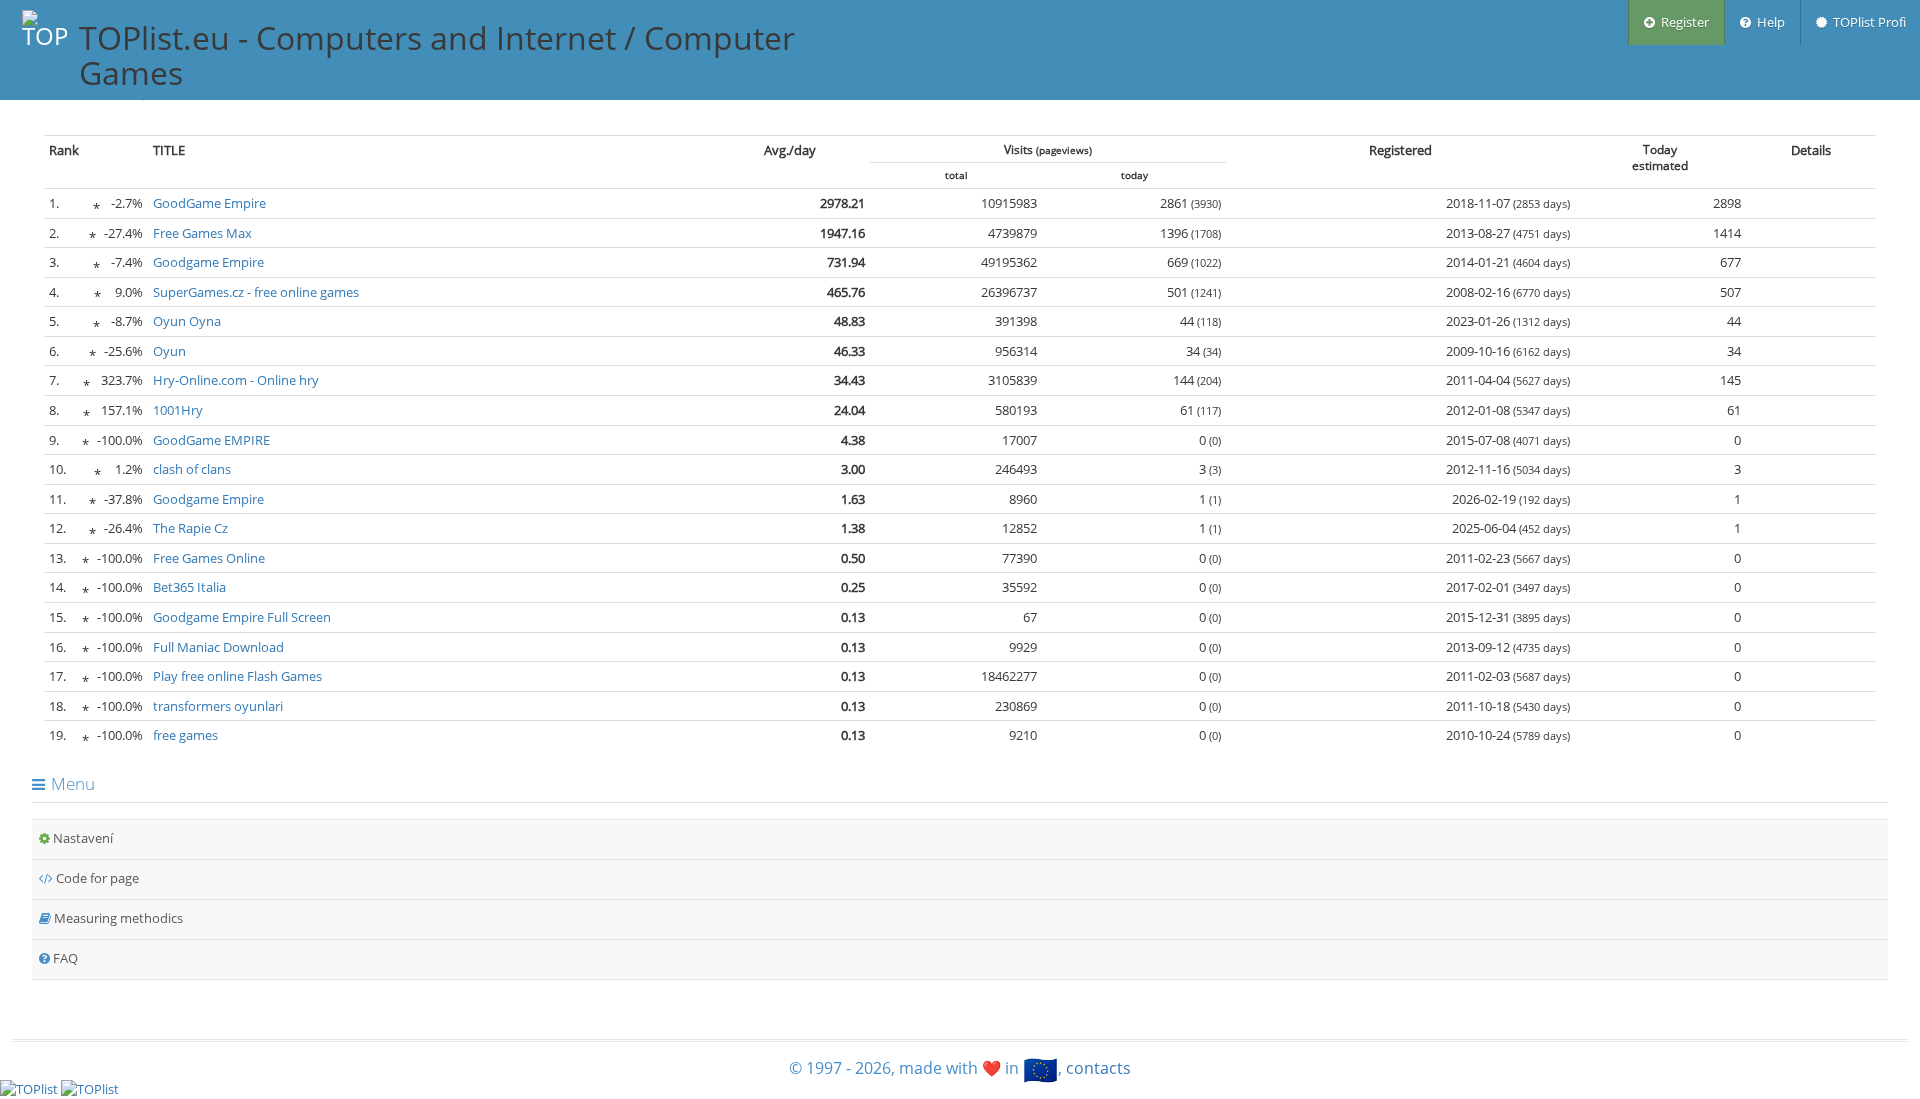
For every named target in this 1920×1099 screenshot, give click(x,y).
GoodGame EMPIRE (211, 440)
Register (1682, 22)
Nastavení (81, 838)
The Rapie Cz (190, 528)
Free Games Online (209, 558)
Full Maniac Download (218, 647)
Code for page (96, 878)
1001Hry (178, 410)
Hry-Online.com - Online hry (236, 380)
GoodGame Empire (209, 203)
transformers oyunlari (218, 706)
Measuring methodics (117, 918)
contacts (1098, 1068)
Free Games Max (202, 233)
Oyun (169, 351)
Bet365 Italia (189, 587)
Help (1768, 22)
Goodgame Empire (208, 262)
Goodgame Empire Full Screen (242, 617)
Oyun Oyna (187, 321)
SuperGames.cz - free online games (256, 292)
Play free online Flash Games (237, 676)
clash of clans (192, 469)
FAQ (64, 958)
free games (185, 735)
